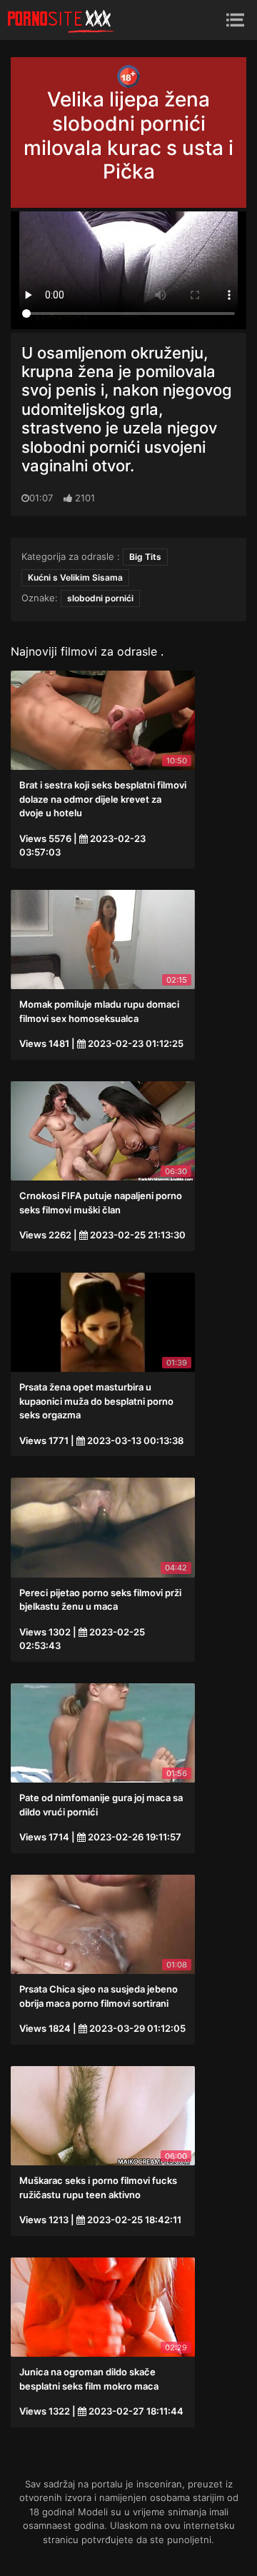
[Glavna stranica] (61, 20)
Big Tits (145, 557)
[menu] (235, 20)
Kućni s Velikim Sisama (75, 577)
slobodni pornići (100, 598)
